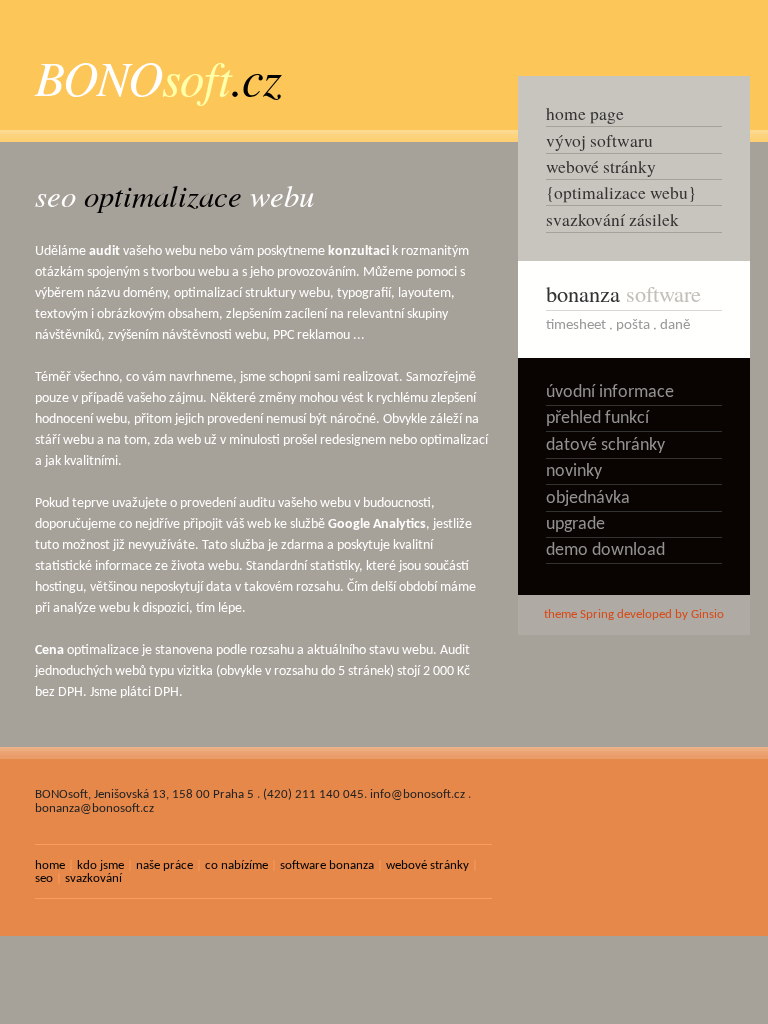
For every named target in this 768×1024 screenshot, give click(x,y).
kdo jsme (100, 865)
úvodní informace (610, 392)
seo (44, 878)
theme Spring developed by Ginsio (634, 614)
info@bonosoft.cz (417, 794)
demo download (605, 550)
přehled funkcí (597, 418)
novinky (574, 471)
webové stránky (427, 865)
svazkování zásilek (612, 219)
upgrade (575, 524)
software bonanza (327, 865)
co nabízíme (236, 865)
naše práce (164, 865)
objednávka (588, 498)
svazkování (93, 878)
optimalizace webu (621, 192)
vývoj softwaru (599, 140)
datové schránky (605, 445)
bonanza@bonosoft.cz (94, 808)
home (50, 865)
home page (585, 113)
